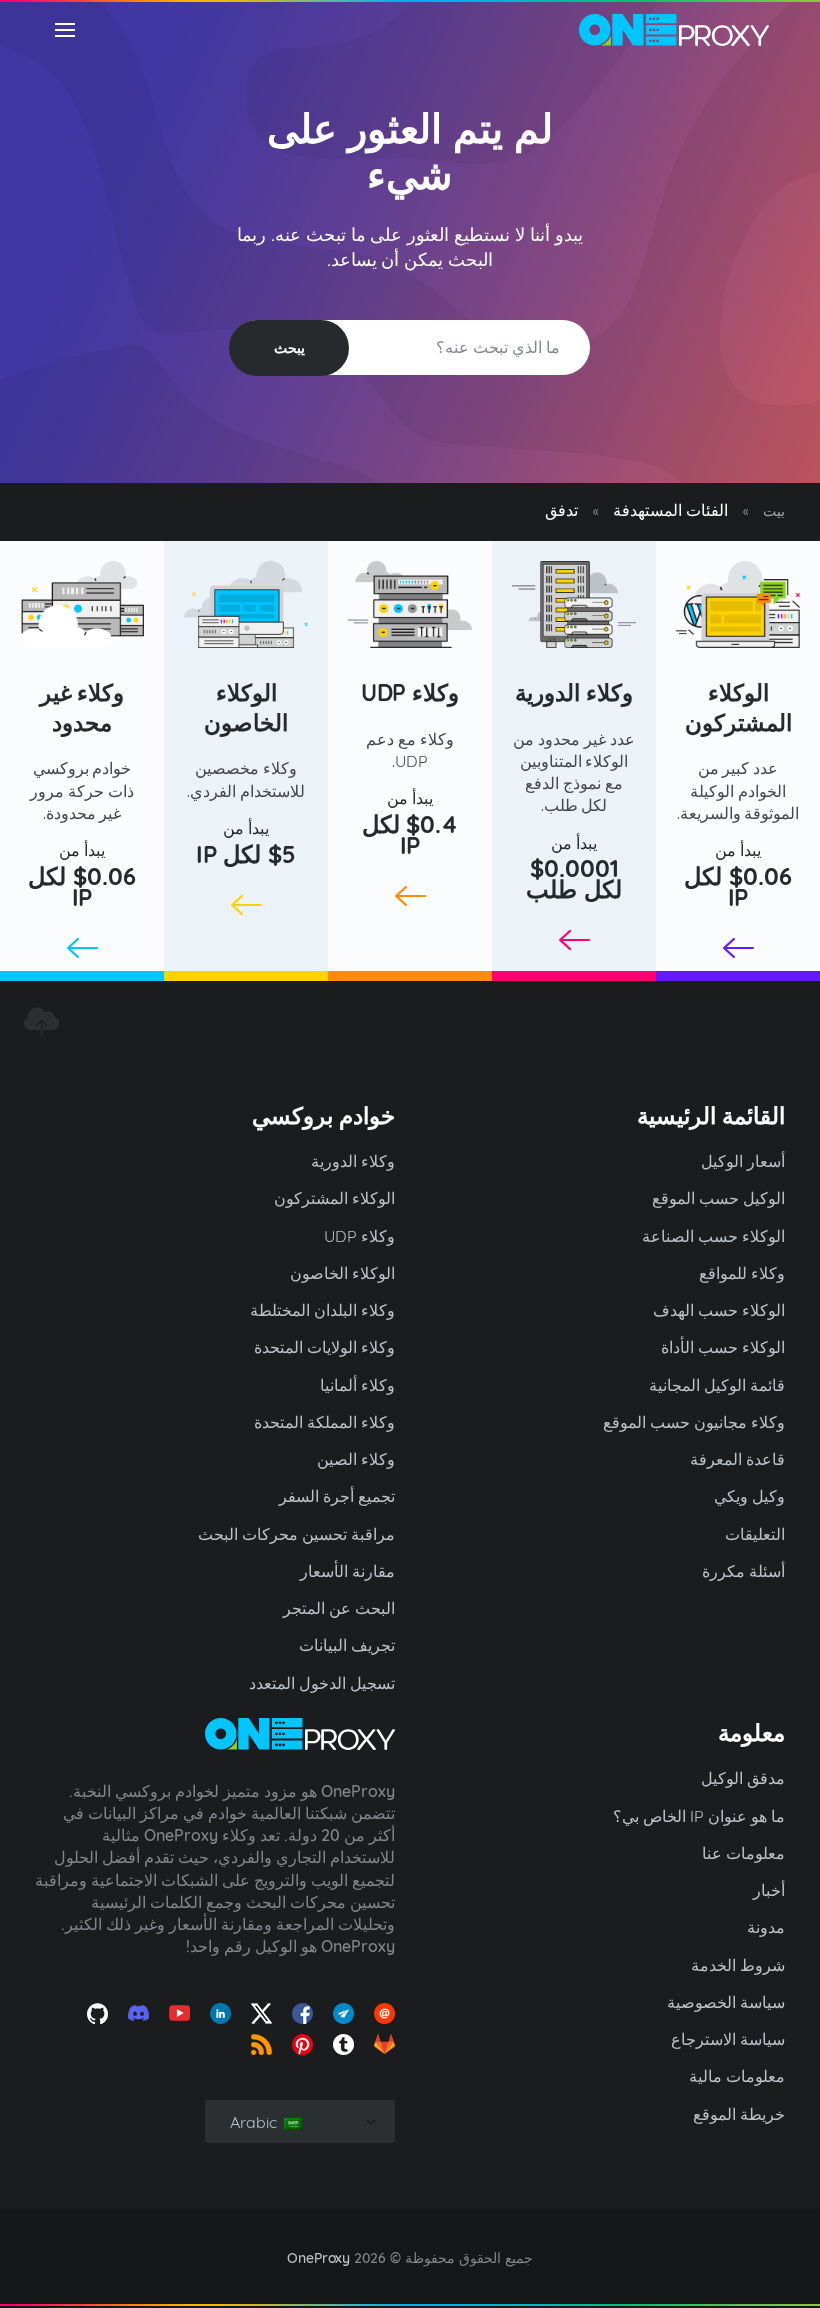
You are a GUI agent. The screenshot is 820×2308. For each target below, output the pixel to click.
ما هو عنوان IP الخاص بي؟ (699, 1816)
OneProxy (319, 2258)
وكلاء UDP (410, 692)
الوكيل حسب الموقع (718, 1198)
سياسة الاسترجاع (728, 2039)
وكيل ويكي (749, 1496)
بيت (774, 511)
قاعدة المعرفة (737, 1459)
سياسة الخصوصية (726, 2002)
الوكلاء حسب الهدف (719, 1310)
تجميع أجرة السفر (337, 1496)
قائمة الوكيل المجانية (717, 1385)
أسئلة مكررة (743, 1571)
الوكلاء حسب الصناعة (713, 1236)
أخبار (769, 1890)
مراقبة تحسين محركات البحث (296, 1534)
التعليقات (755, 1534)
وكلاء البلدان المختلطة (322, 1310)
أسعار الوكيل (743, 1161)
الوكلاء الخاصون (246, 707)
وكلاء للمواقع (742, 1273)
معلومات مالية (737, 2076)
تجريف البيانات (347, 1645)
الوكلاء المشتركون (738, 707)
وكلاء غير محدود (82, 707)
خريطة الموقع (739, 2114)
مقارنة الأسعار (347, 1571)
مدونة (766, 1927)
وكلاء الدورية (574, 692)
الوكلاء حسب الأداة (723, 1347)
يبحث (289, 348)
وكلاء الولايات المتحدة (324, 1347)
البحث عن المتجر (339, 1608)
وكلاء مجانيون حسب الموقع (694, 1422)
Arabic (255, 2122)
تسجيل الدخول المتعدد (322, 1683)
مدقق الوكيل (743, 1778)
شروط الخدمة (738, 1965)
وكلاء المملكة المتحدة (324, 1422)
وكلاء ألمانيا (357, 1385)
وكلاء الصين (356, 1459)
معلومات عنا (743, 1853)
